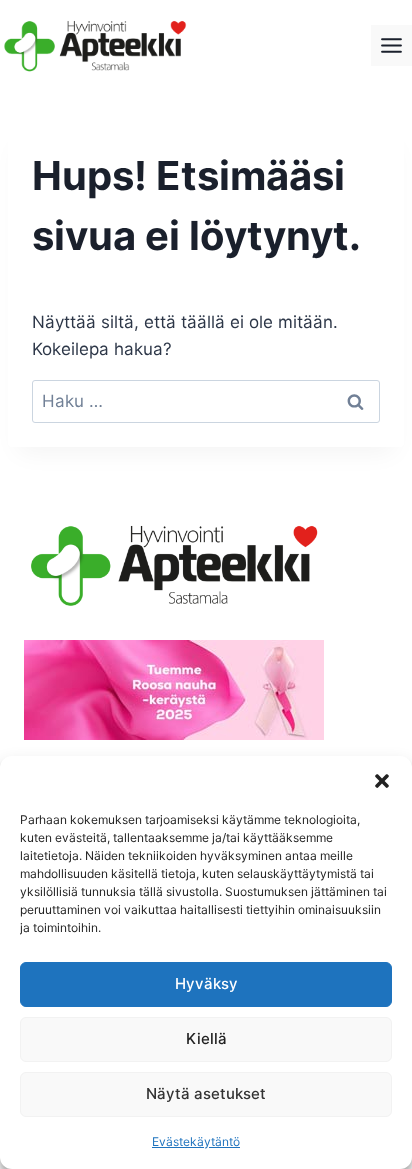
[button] (382, 781)
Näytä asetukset (206, 1093)
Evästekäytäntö (196, 1141)
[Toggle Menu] (391, 45)
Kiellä (206, 1038)
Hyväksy (206, 983)
